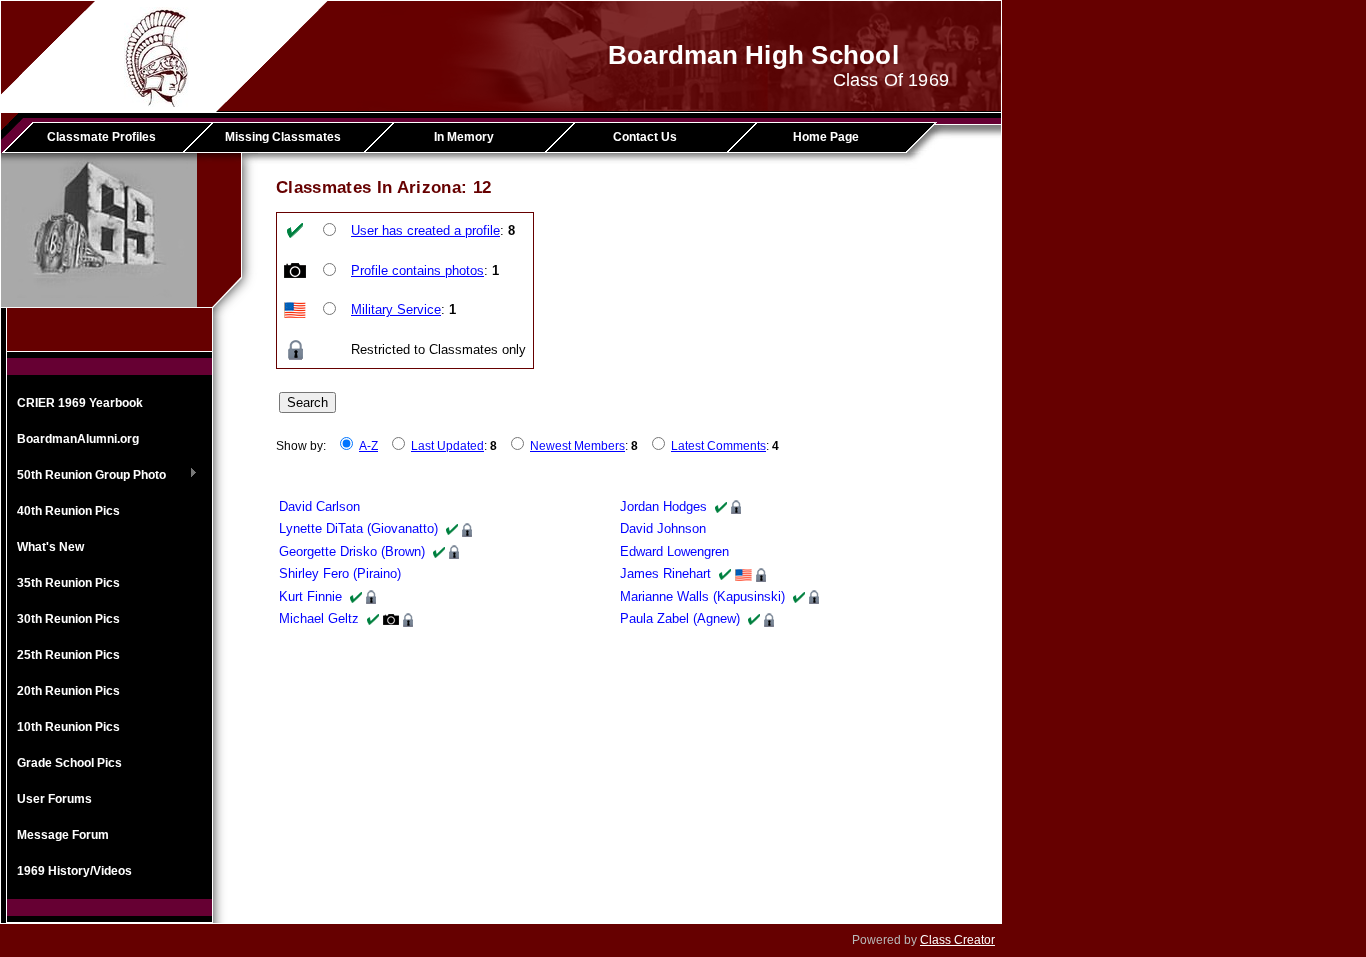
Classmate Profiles (101, 137)
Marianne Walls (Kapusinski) (702, 596)
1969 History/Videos (74, 871)
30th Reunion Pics (68, 619)
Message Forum (63, 835)
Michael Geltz (319, 618)
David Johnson (663, 528)
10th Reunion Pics (68, 727)
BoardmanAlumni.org (78, 439)
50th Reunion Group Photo (86, 476)
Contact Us (645, 137)
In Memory (464, 137)
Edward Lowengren (674, 551)
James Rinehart (665, 573)
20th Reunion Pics (68, 691)
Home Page (826, 137)
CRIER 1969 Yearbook (80, 403)
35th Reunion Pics (68, 583)
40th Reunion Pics (68, 511)
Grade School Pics (69, 763)
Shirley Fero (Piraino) (340, 573)
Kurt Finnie (310, 596)
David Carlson (319, 506)
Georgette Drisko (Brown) (352, 551)
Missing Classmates (283, 137)
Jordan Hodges (663, 506)
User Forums (54, 799)
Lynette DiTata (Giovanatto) (358, 528)
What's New (50, 547)
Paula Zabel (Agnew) (680, 618)
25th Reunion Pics (68, 655)
